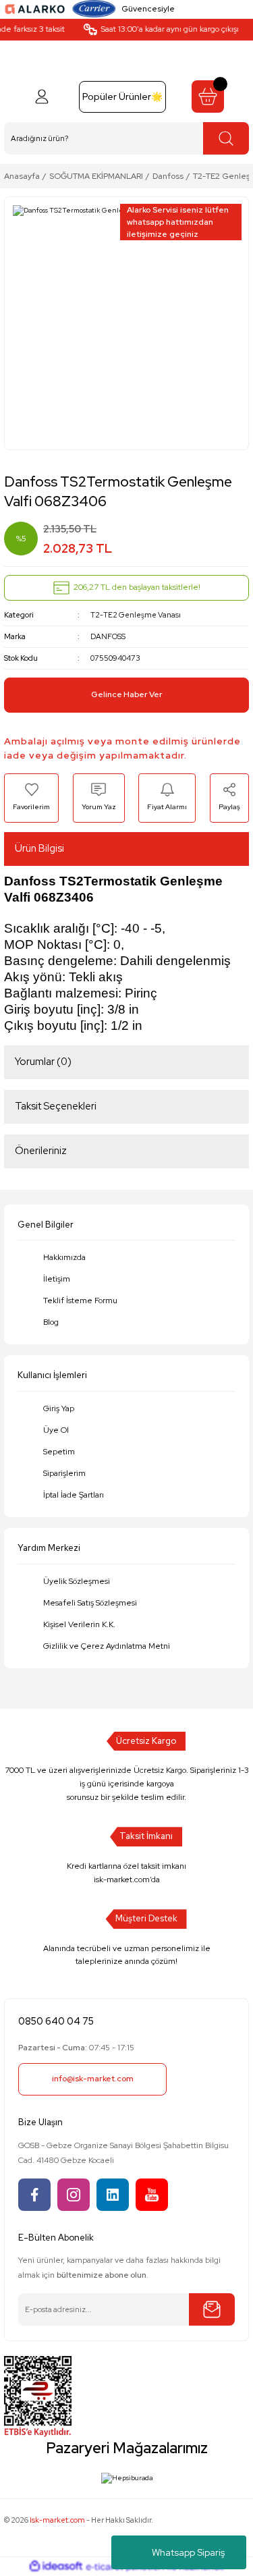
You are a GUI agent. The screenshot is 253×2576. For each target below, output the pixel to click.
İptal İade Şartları (74, 1495)
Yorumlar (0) (43, 1062)
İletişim (57, 1279)
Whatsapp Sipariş (188, 2552)
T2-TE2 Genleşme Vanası (136, 615)
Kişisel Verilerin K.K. (79, 1624)
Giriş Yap (59, 1408)
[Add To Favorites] (31, 798)
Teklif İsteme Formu (80, 1300)
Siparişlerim (64, 1473)
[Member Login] (42, 97)
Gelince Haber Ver (127, 694)
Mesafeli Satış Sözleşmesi (90, 1603)
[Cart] (208, 97)
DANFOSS (108, 636)
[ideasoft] (56, 2567)
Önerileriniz (41, 1151)
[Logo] (35, 8)
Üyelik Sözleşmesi (77, 1581)
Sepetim (59, 1452)
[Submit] (212, 2309)
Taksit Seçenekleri (56, 1106)
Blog (51, 1322)
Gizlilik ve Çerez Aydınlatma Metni (107, 1646)
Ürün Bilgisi (39, 848)
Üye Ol (56, 1430)
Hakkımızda (64, 1257)
